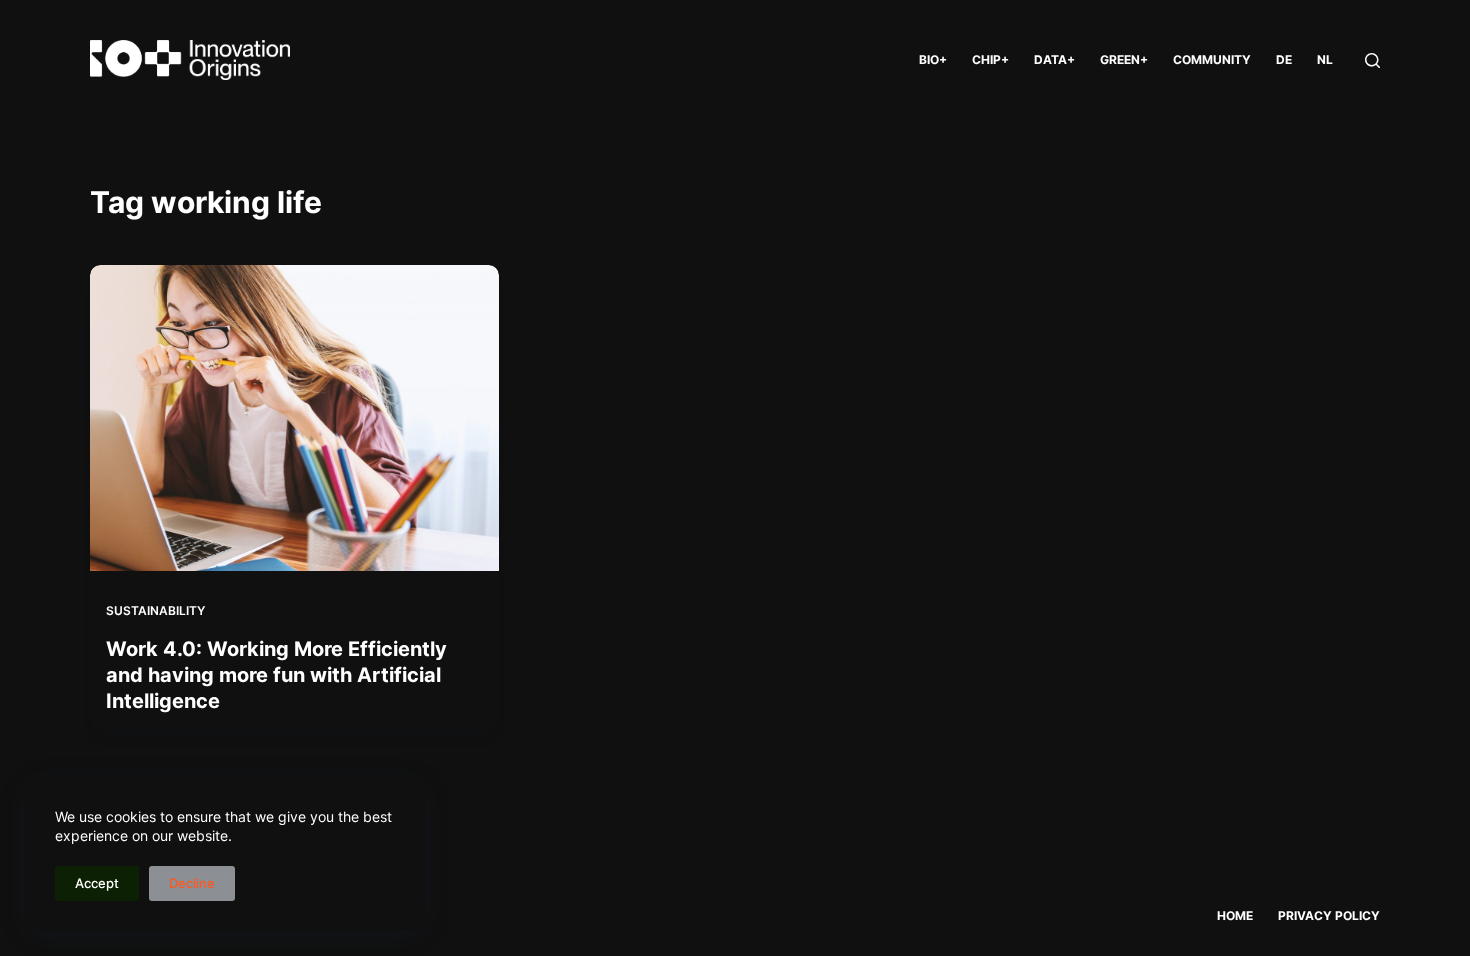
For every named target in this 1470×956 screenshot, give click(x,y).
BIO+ (933, 59)
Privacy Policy (1329, 915)
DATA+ (1054, 59)
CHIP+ (990, 59)
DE (1284, 59)
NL (1325, 59)
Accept (97, 883)
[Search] (1372, 60)
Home (1235, 915)
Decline (192, 883)
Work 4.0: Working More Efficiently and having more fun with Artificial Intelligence (276, 675)
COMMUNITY (1212, 59)
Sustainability (155, 610)
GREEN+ (1124, 59)
